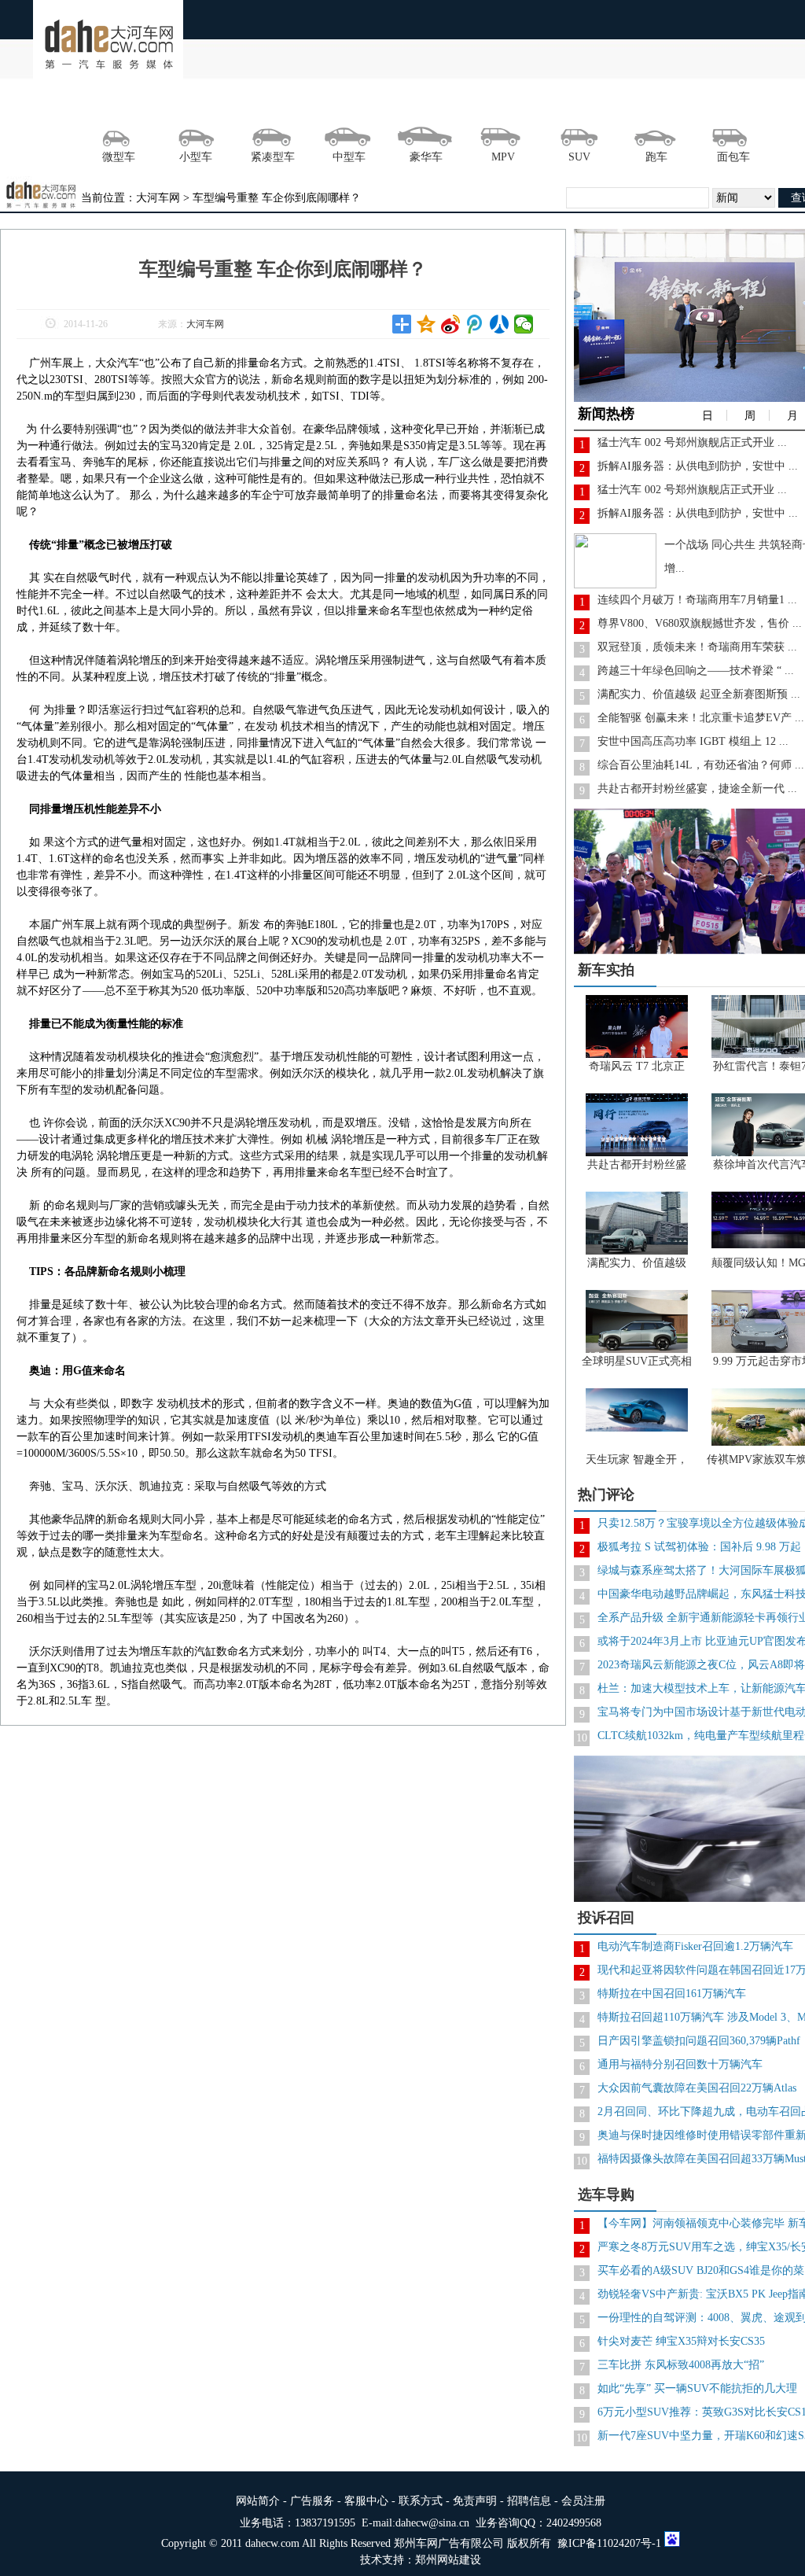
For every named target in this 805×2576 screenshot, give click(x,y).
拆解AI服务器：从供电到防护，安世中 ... (698, 466)
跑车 (656, 157)
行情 (339, 105)
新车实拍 (606, 970)
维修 (626, 105)
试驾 (224, 105)
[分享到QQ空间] (426, 324)
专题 (741, 105)
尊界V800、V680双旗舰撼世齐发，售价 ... (700, 623)
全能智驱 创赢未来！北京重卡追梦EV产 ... (701, 718)
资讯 (109, 105)
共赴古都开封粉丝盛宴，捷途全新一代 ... (697, 789)
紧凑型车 (273, 157)
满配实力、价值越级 (637, 1263)
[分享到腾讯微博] (475, 324)
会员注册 (583, 2501)
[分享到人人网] (500, 324)
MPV (503, 157)
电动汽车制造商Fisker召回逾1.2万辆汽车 (695, 1946)
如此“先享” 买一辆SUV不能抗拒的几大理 (697, 2388)
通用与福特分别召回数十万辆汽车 (680, 2064)
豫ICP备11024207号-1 (609, 2543)
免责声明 (475, 2501)
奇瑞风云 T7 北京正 (637, 1066)
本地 (167, 105)
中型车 (349, 157)
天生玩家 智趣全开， (637, 1459)
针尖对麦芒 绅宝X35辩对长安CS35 (681, 2341)
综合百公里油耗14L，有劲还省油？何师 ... (701, 765)
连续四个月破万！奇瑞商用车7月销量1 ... (697, 600)
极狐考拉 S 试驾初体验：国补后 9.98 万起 (699, 1547)
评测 (281, 105)
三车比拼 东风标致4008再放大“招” (681, 2365)
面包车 (733, 157)
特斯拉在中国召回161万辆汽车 (672, 1994)
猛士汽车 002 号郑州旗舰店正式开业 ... (692, 442)
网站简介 (258, 2501)
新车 (396, 105)
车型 (511, 105)
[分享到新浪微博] (451, 324)
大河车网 (205, 324)
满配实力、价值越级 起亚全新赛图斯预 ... (699, 694)
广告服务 (312, 2501)
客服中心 (366, 2501)
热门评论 (606, 1494)
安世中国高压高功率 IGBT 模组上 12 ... (693, 741)
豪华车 (426, 157)
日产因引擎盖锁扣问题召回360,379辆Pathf (699, 2041)
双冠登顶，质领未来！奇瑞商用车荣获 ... (697, 647)
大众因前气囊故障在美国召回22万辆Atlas (697, 2088)
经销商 (568, 105)
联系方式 (421, 2501)
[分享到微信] (524, 324)
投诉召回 (606, 1918)
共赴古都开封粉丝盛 (637, 1165)
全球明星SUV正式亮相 (637, 1361)
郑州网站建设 (448, 2560)
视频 (454, 105)
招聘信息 (529, 2501)
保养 (683, 105)
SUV (579, 157)
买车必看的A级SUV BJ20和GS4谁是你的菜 (701, 2270)
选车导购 (606, 2195)
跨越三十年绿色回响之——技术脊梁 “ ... (696, 671)
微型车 (119, 157)
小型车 (196, 157)
